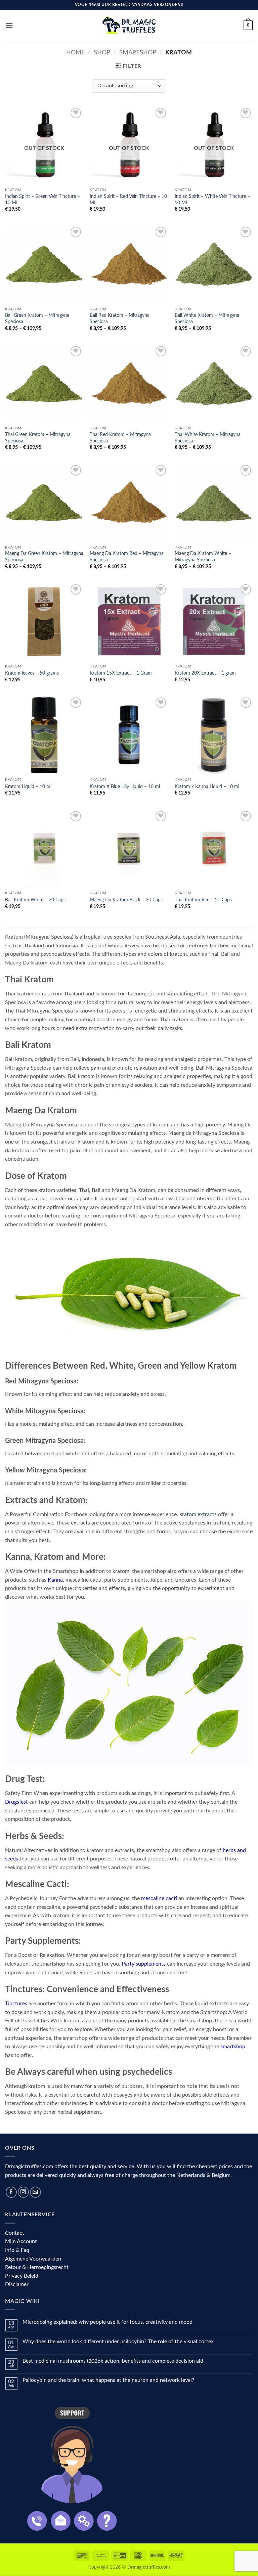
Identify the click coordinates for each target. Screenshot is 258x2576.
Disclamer (17, 2284)
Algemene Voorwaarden (33, 2259)
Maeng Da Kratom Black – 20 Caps (126, 900)
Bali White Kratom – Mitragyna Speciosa (207, 318)
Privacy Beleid (22, 2276)
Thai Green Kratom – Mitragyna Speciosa (38, 438)
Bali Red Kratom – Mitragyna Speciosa (120, 318)
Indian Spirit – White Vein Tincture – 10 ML (212, 200)
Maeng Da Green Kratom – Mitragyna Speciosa (44, 557)
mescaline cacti (159, 1898)
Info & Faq (17, 2250)
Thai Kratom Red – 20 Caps (203, 900)
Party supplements (144, 1964)
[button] (9, 25)
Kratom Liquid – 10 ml (28, 787)
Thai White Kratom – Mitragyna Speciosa (208, 438)
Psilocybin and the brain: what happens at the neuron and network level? (108, 2380)
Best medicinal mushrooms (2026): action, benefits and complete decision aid (113, 2361)
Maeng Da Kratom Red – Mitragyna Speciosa (127, 557)
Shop (102, 53)
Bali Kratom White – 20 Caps (35, 900)
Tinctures (16, 2004)
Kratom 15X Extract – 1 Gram (121, 673)
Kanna (55, 1580)
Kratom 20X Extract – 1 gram (205, 673)
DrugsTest (16, 1802)
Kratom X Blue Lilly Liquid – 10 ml (125, 787)
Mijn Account (21, 2241)
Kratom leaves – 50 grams (32, 673)
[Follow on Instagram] (23, 2192)
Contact (15, 2233)
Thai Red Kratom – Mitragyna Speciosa (120, 438)
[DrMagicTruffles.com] (129, 25)
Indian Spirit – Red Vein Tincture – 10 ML (128, 200)
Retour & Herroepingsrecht (37, 2267)
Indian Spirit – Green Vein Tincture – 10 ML (42, 200)
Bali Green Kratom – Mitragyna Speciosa (37, 318)
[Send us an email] (35, 2192)
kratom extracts (198, 1514)
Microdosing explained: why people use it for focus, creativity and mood (107, 2322)
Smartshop (138, 53)
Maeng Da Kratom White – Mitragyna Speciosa (203, 557)
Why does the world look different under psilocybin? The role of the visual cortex (118, 2342)
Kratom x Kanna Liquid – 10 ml (207, 787)
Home (75, 53)
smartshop (233, 2047)
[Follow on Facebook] (11, 2192)
